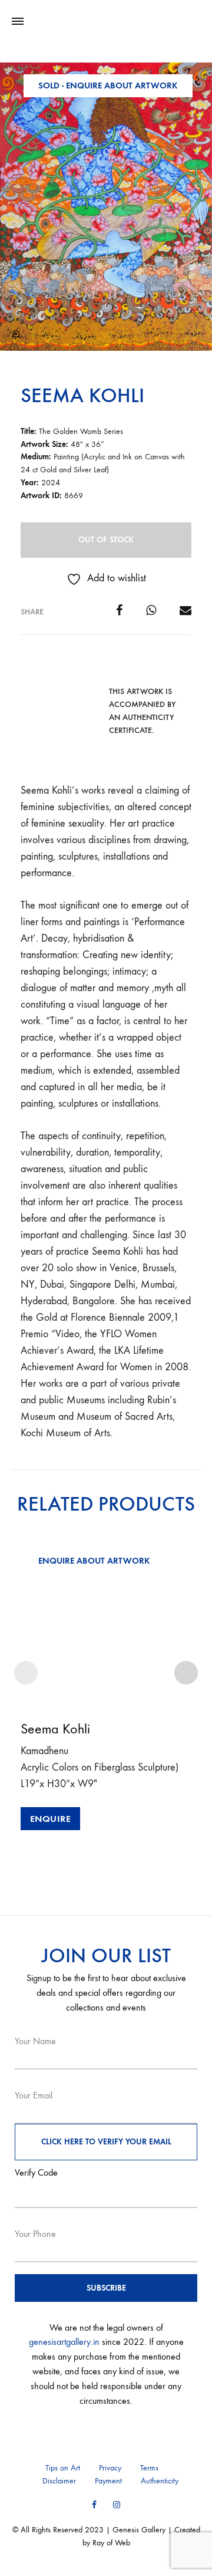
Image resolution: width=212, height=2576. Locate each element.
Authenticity (160, 2481)
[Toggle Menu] (18, 22)
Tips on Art (63, 2468)
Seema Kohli (82, 395)
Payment (108, 2481)
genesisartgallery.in (64, 2342)
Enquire (51, 1819)
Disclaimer (59, 2481)
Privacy (110, 2468)
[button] (16, 334)
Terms (149, 2468)
